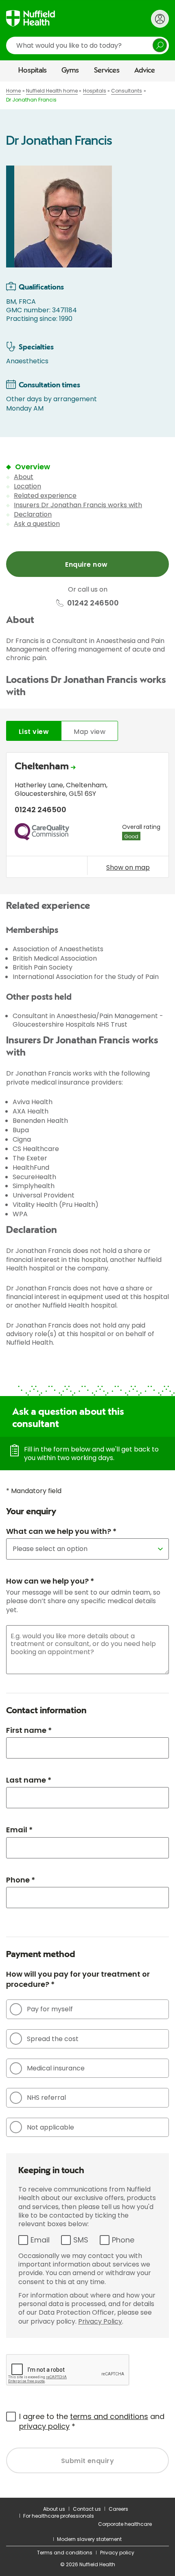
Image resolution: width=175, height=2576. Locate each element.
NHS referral (46, 2098)
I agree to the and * (92, 2421)
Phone (123, 2240)
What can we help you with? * (61, 1531)
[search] (87, 45)
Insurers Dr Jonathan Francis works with (78, 505)
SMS (81, 2240)
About (24, 477)
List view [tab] (34, 732)
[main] (87, 1290)
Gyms (70, 71)
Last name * (29, 1780)
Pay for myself (50, 2009)
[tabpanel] (87, 817)
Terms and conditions (65, 2553)
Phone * (21, 1880)
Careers (118, 2509)
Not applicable (50, 2127)
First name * (29, 1730)
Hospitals (33, 71)
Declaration (33, 514)
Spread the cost (53, 2039)
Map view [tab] (90, 732)
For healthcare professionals (59, 2516)
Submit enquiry (88, 2461)
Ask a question (37, 524)
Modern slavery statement (89, 2539)
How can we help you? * (50, 1581)
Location (27, 486)
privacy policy (44, 2426)
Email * (19, 1830)
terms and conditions (109, 2416)
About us (54, 2509)
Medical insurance (56, 2068)
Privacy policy (117, 2553)
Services (107, 71)
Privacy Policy (100, 2321)
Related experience (45, 496)
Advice (145, 71)
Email (40, 2240)
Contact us (87, 2509)
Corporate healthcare (125, 2524)
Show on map (128, 867)
